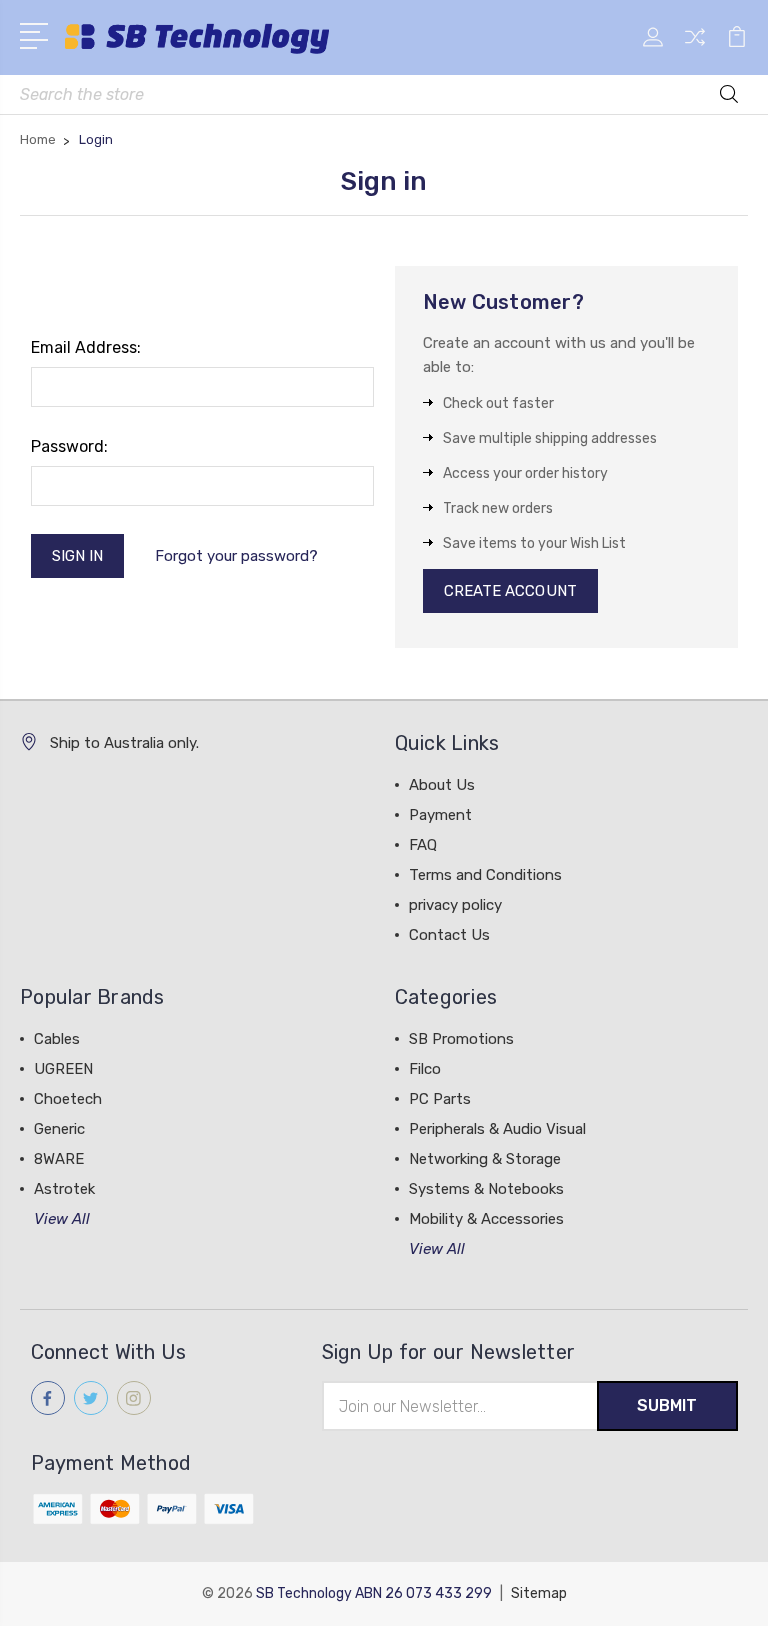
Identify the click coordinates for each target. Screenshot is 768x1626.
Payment (440, 815)
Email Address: (86, 347)
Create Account (510, 591)
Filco (425, 1069)
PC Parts (440, 1099)
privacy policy (455, 905)
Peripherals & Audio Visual (497, 1129)
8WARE (59, 1159)
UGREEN (63, 1069)
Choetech (68, 1099)
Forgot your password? (236, 556)
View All (62, 1219)
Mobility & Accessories (486, 1219)
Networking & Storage (485, 1159)
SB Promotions (461, 1039)
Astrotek (64, 1189)
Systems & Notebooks (486, 1189)
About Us (442, 785)
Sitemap (539, 1593)
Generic (59, 1129)
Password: (69, 446)
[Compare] (695, 49)
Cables (57, 1039)
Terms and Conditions (485, 875)
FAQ (423, 845)
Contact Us (449, 935)
